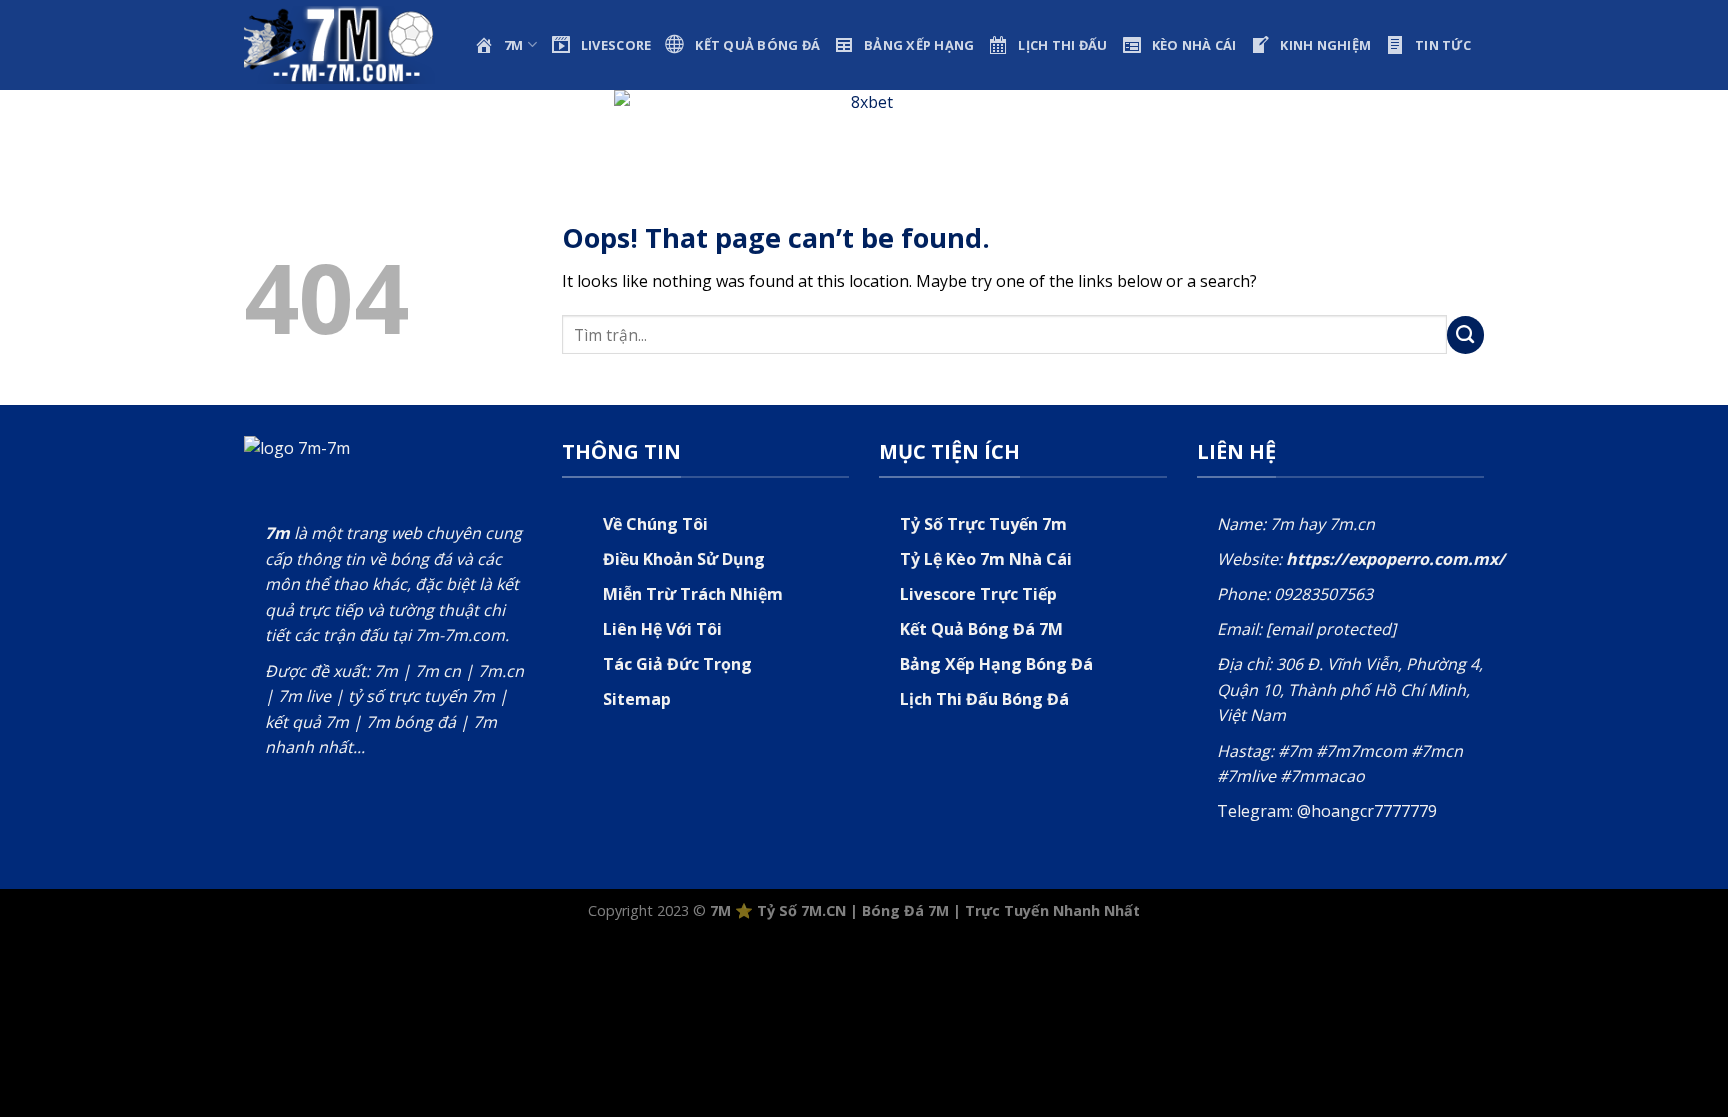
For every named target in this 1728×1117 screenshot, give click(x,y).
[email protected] (1331, 629)
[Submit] (1466, 335)
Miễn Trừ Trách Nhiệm (693, 594)
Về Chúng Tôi (655, 524)
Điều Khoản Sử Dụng (684, 559)
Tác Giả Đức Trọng (677, 664)
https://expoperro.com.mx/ (1395, 559)
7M (720, 910)
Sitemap (637, 699)
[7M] (344, 44)
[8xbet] (864, 123)
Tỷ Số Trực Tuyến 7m (983, 524)
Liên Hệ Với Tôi (662, 629)
